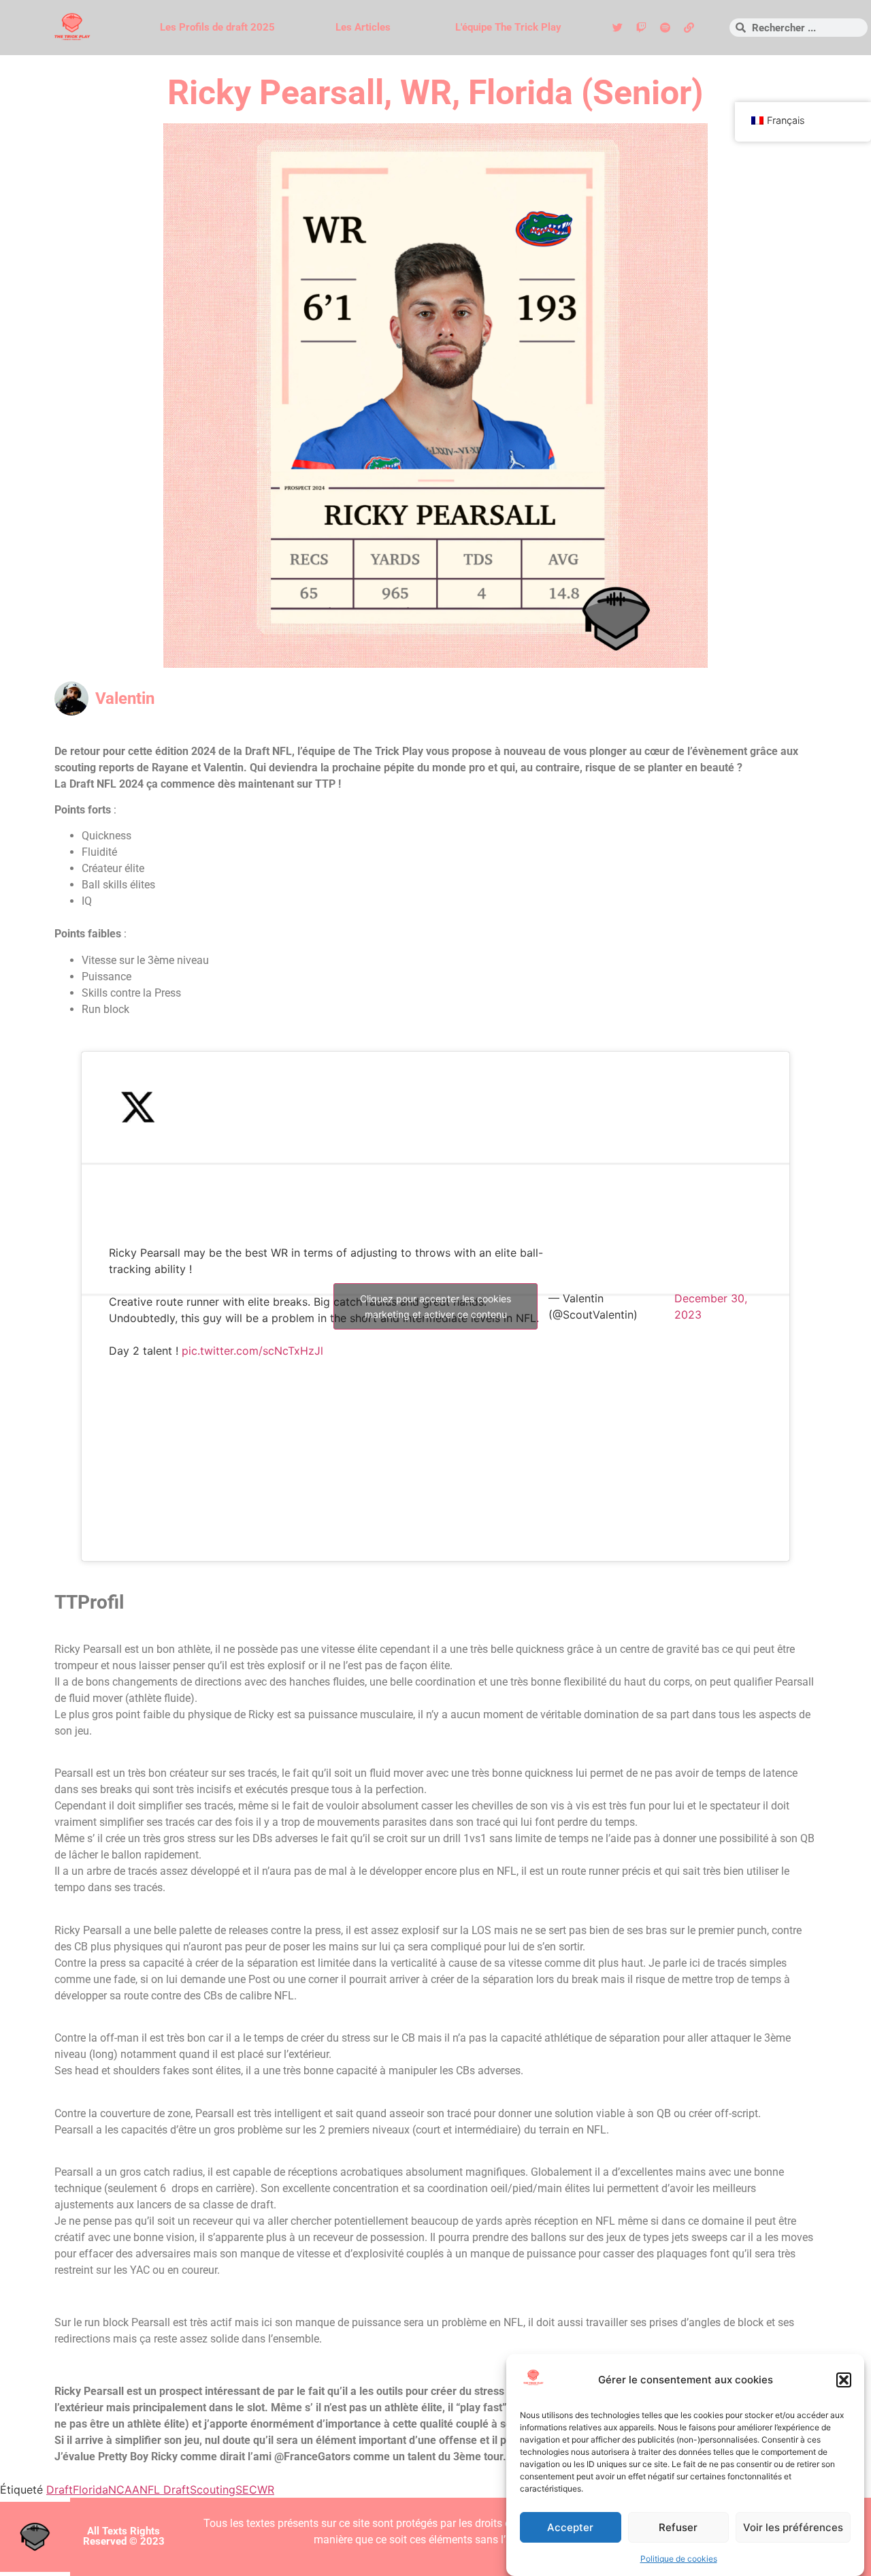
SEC (246, 2490)
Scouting (213, 2490)
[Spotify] (665, 28)
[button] (844, 2380)
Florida (91, 2490)
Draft (60, 2490)
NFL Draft (165, 2490)
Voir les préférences (793, 2527)
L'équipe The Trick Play (508, 27)
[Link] (689, 28)
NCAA (124, 2490)
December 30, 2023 (711, 1306)
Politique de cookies (679, 2559)
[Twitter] (617, 28)
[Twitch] (641, 28)
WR (266, 2490)
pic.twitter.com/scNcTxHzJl (252, 1351)
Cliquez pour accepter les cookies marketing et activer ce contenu (435, 1306)
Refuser (678, 2527)
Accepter (570, 2527)
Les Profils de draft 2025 (217, 27)
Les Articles (363, 27)
